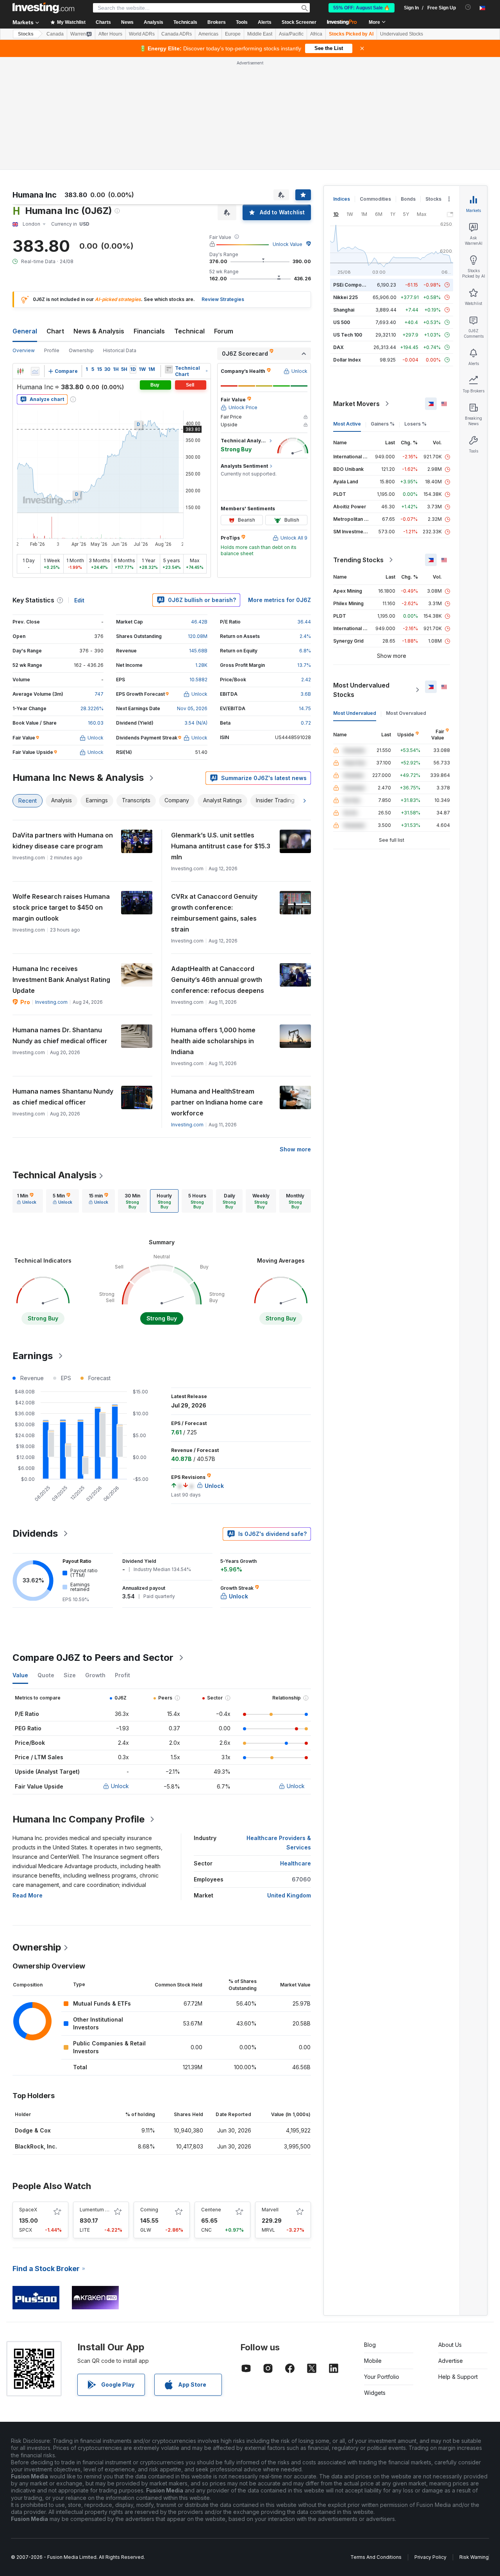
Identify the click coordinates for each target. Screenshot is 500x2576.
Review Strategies (223, 299)
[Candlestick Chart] (20, 371)
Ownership (81, 350)
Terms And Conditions (376, 2557)
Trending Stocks (358, 560)
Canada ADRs (177, 34)
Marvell (270, 2210)
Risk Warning (474, 2557)
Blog (370, 2345)
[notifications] (468, 7)
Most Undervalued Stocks (361, 690)
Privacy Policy (430, 2557)
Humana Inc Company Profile (79, 1819)
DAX (338, 347)
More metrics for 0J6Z (279, 600)
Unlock (120, 1786)
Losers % (415, 424)
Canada (55, 34)
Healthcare (296, 1863)
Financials (149, 331)
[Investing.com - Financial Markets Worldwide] (43, 8)
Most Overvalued (406, 713)
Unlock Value (287, 244)
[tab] (27, 1201)
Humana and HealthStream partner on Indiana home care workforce (217, 1102)
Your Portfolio (382, 2377)
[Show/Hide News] (169, 369)
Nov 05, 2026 (192, 708)
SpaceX (28, 2210)
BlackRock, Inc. (36, 2146)
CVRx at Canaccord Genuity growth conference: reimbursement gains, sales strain (214, 913)
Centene (211, 2210)
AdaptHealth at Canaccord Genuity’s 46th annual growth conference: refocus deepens (218, 980)
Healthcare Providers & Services (279, 1843)
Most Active (347, 424)
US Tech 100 (348, 335)
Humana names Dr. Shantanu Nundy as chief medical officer (60, 1035)
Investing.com (51, 1002)
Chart (55, 331)
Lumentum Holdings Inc (107, 2210)
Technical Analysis (54, 1175)
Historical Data (120, 350)
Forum (224, 331)
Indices (342, 199)
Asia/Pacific (291, 34)
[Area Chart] (35, 371)
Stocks (26, 34)
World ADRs (142, 34)
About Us (450, 2345)
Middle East (260, 34)
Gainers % (383, 424)
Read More (28, 1895)
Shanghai (344, 310)
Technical (189, 331)
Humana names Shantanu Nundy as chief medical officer (63, 1097)
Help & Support (458, 2377)
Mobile (373, 2361)
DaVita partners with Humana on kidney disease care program (63, 841)
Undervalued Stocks (402, 34)
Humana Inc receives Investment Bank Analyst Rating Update (61, 980)
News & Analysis (99, 331)
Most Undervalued (355, 713)
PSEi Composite (352, 285)
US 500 (342, 322)
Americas (208, 34)
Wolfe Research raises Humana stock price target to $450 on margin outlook (61, 907)
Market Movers (356, 404)
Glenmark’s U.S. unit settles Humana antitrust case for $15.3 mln (221, 846)
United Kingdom (289, 1895)
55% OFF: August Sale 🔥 (362, 8)
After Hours (110, 34)
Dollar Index (347, 360)
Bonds (408, 199)
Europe (233, 34)
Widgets (375, 2393)
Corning (149, 2210)
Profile (52, 350)
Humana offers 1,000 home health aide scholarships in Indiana (213, 1041)
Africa (316, 34)
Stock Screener (299, 22)
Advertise (451, 2361)
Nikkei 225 (346, 297)
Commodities (375, 199)
